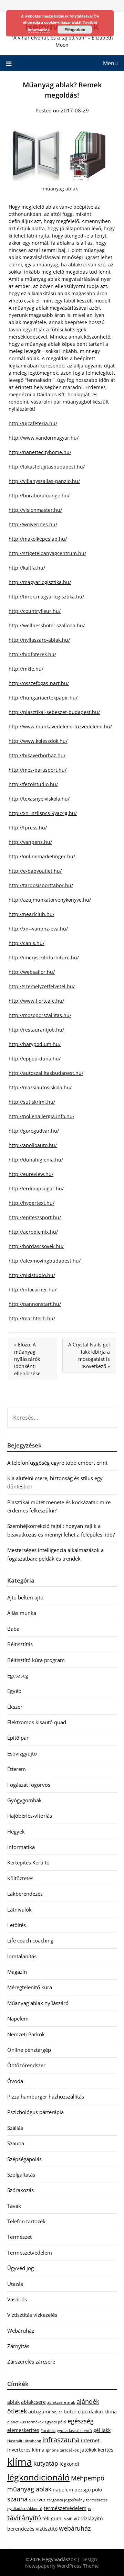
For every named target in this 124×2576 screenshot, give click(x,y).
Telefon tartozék (26, 2221)
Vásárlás (17, 2299)
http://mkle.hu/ (26, 669)
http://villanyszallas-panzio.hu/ (44, 481)
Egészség (18, 1675)
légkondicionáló (38, 2477)
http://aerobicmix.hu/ (33, 1232)
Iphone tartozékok (62, 2450)
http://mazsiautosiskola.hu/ (40, 1087)
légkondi (69, 2464)
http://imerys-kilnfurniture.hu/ (44, 957)
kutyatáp (46, 2463)
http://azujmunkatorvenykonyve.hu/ (50, 900)
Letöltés (17, 1925)
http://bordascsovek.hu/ (36, 1246)
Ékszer (15, 1707)
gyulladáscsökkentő (74, 2431)
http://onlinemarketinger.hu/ (42, 856)
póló (97, 2490)
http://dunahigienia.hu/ (36, 1160)
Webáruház (21, 2331)
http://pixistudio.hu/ (32, 1275)
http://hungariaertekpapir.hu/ (43, 698)
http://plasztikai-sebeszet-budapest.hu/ (54, 712)
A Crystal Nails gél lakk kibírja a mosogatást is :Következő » (89, 1355)
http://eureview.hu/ (31, 1174)
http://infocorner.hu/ (33, 1290)
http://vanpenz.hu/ (30, 842)
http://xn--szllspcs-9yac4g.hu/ (43, 813)
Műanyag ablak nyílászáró (38, 2003)
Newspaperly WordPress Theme (62, 2566)
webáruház (75, 2528)
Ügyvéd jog (20, 2268)
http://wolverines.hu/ (33, 524)
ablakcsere (33, 2402)
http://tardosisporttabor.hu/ (41, 885)
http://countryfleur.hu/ (35, 611)
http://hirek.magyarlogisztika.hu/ (46, 597)
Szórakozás (20, 2190)
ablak (13, 2402)
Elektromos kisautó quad (37, 1722)
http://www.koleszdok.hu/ (38, 741)
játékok (88, 2450)
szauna (17, 2499)
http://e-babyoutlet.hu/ (35, 871)
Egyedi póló (56, 2422)
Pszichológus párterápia (35, 2112)
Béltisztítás (20, 1644)
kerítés (106, 2450)
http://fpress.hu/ (28, 828)
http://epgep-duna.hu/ (35, 1059)
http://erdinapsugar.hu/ (36, 1188)
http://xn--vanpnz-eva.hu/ (38, 929)
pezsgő (82, 2490)
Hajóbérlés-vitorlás (30, 1816)
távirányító (24, 2518)
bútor (70, 2412)
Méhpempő (88, 2478)
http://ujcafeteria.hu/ (33, 423)
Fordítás (48, 2431)
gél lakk (102, 2430)
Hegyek (16, 1831)
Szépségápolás (24, 2159)
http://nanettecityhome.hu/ (40, 452)
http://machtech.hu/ (32, 1318)
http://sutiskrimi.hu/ (32, 1102)
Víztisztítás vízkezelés (32, 2315)
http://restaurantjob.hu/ (36, 1030)
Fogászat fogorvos (29, 1785)
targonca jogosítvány (66, 2500)
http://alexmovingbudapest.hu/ (45, 1261)
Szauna (16, 2143)
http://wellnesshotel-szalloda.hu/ (47, 625)
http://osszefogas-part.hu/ (39, 683)
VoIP (68, 2519)
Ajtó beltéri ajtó (25, 1597)
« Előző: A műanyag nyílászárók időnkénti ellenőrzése (27, 1359)
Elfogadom (75, 30)
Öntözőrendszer (26, 2065)
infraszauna (61, 2440)
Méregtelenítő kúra (30, 1987)
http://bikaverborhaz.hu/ (37, 755)
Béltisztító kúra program (36, 1660)
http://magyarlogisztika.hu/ (40, 582)
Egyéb (14, 1691)
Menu (110, 63)
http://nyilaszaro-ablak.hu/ (39, 640)
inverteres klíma (26, 2450)
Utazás (15, 2284)
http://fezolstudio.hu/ (33, 784)
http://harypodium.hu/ (35, 1044)
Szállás (15, 2128)
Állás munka (22, 1613)
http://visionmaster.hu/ (35, 510)
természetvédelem (65, 2508)
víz (77, 2518)
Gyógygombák (24, 1800)
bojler (57, 2412)
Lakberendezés (25, 1894)
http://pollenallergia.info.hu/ (42, 1116)
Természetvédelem (30, 2253)
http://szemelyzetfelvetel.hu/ (42, 986)
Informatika (21, 1847)
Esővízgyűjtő (22, 1753)
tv (90, 2509)
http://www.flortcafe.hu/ (36, 1001)
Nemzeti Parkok (26, 2034)
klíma (20, 2462)
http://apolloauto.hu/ (33, 1145)
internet (90, 2440)
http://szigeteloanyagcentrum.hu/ (47, 553)
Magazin (17, 1972)
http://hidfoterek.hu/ (32, 654)
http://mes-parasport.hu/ (38, 770)
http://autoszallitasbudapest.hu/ (46, 1073)
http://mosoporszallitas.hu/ (40, 1015)
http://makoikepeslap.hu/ (38, 539)
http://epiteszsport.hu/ (35, 1217)
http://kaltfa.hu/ (27, 568)
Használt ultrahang (24, 2441)
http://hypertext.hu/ (32, 1203)
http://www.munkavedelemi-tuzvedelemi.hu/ (60, 726)
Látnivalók (19, 1909)
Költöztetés (20, 1878)
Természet (19, 2237)
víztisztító (47, 2529)
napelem (63, 2490)
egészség (81, 2421)
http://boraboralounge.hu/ (39, 496)
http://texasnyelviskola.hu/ (39, 799)
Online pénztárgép (29, 2050)
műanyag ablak (29, 2489)
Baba (13, 1629)
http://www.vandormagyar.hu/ (44, 438)
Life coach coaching (30, 1940)
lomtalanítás (22, 1956)
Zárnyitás (18, 2346)
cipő (83, 2412)
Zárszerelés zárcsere (31, 2362)
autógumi (39, 2412)
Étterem (17, 1769)
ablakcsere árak (61, 2402)
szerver (37, 2500)
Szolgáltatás (21, 2175)
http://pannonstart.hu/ (35, 1304)
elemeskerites (23, 2430)
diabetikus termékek (25, 2422)
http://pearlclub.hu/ (32, 914)
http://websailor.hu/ (32, 972)
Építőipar (18, 1738)
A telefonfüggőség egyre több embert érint (57, 1463)
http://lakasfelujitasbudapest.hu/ (47, 467)
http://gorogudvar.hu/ (34, 1131)
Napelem (18, 2018)
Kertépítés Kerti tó (28, 1862)
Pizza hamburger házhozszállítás (46, 2096)
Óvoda (15, 2081)
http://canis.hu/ (27, 943)
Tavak (14, 2206)
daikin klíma (103, 2412)
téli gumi (53, 2518)
